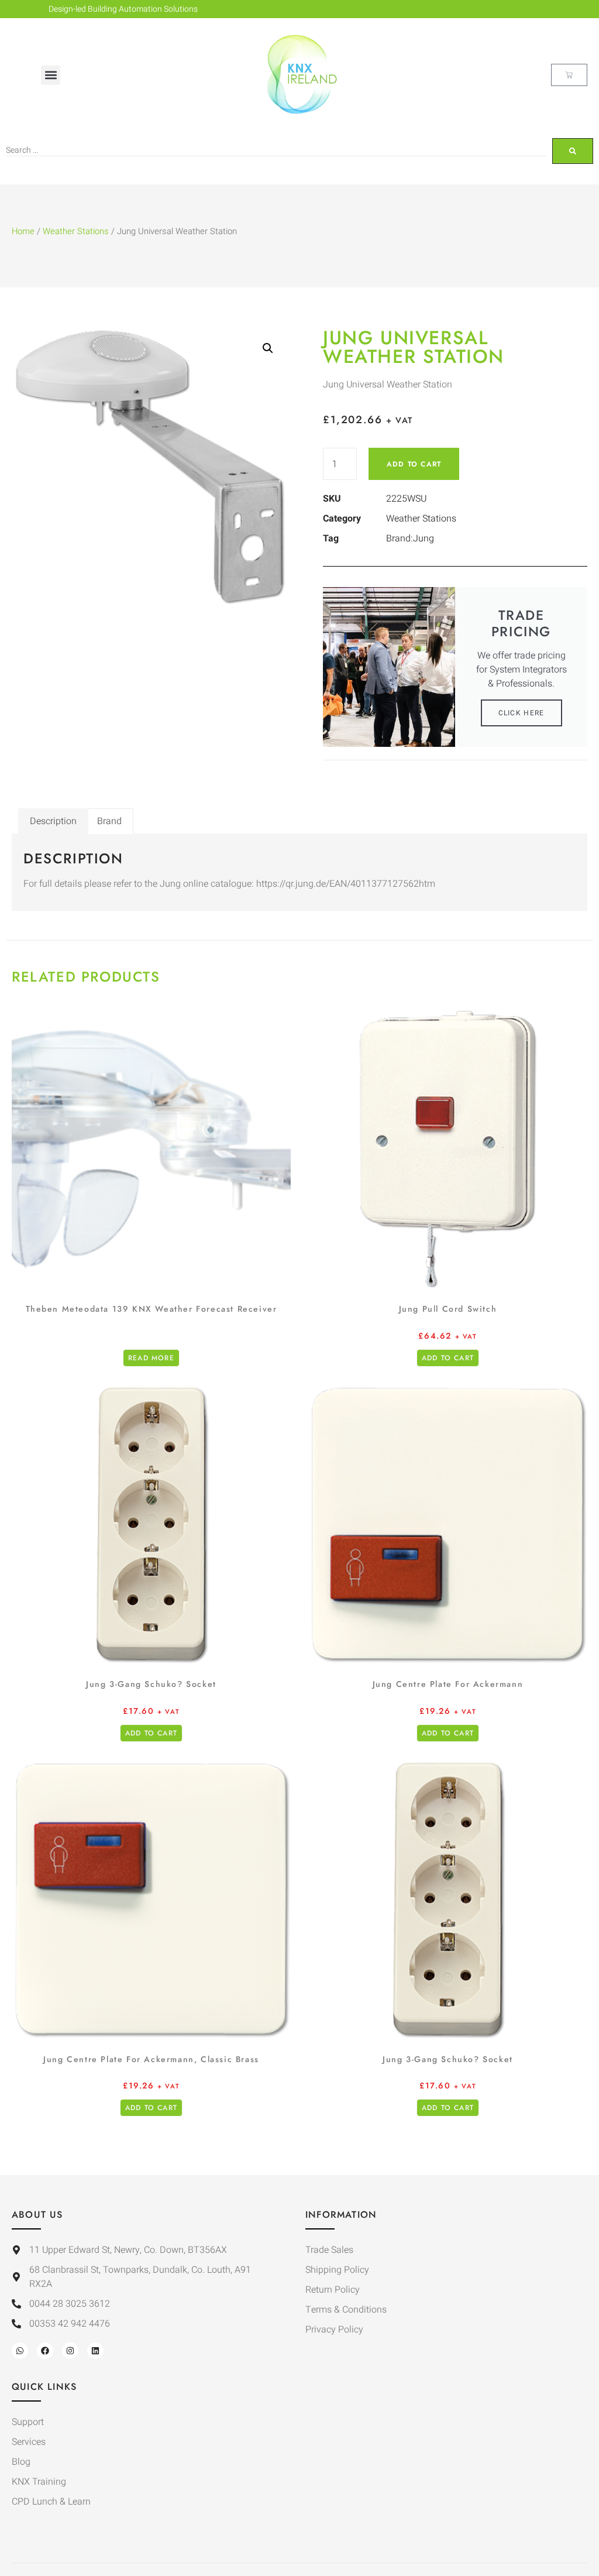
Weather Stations (76, 231)
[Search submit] (573, 151)
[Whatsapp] (20, 2351)
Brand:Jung (410, 538)
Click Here (521, 713)
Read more (151, 1358)
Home (23, 231)
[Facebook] (45, 2351)
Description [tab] (53, 821)
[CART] (569, 75)
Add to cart (414, 464)
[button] (51, 75)
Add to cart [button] (448, 1358)
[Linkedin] (95, 2351)
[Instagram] (70, 2351)
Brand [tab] (109, 821)
